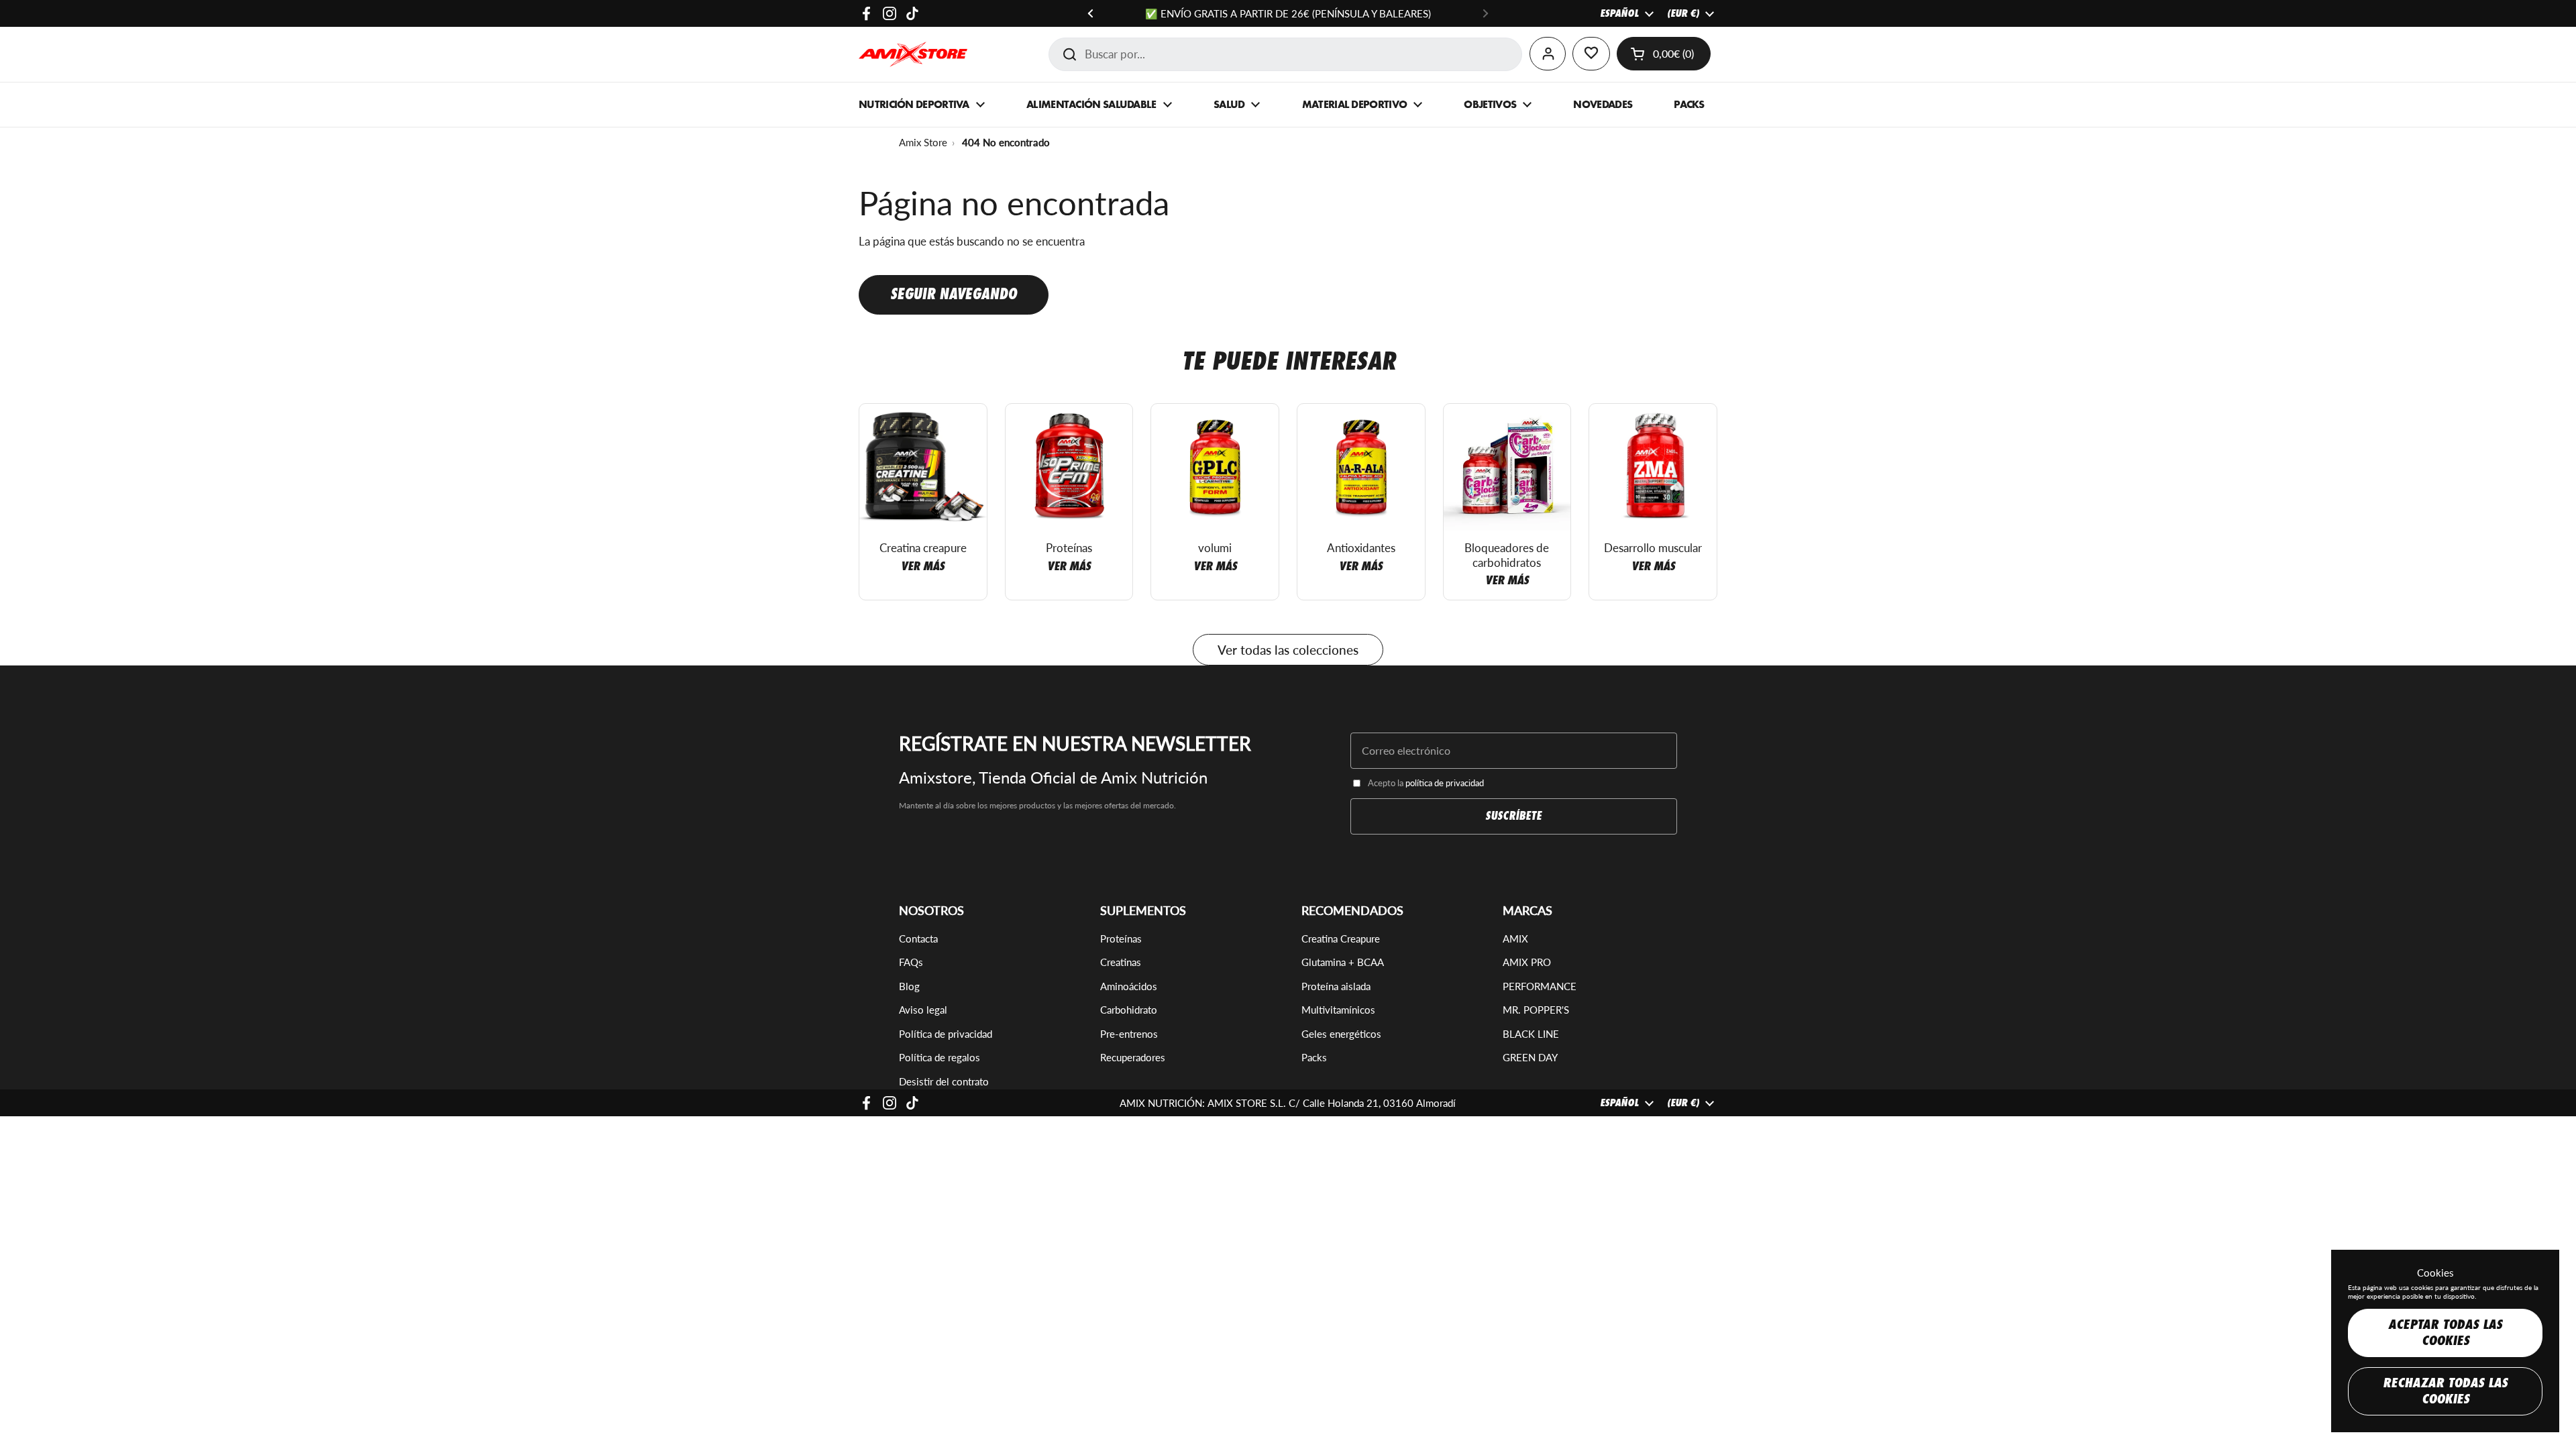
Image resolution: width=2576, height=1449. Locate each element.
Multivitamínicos (1338, 1010)
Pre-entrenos (1129, 1034)
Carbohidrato (1129, 1010)
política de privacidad (1445, 783)
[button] (1664, 54)
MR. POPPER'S (1536, 1010)
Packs (1314, 1057)
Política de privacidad (946, 1034)
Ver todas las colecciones (1288, 650)
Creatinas (1121, 962)
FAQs (911, 962)
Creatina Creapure (1341, 938)
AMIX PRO (1527, 962)
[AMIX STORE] (913, 54)
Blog (909, 986)
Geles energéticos (1341, 1034)
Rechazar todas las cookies (2445, 1391)
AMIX (1515, 938)
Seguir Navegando (954, 294)
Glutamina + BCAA (1343, 962)
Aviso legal (923, 1010)
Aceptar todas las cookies (2445, 1333)
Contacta (918, 938)
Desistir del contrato (944, 1081)
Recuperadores (1133, 1057)
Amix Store (923, 142)
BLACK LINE (1531, 1034)
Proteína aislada (1336, 986)
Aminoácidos (1129, 986)
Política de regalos (940, 1057)
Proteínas (1121, 938)
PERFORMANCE (1540, 986)
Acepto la (1426, 783)
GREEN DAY (1530, 1057)
